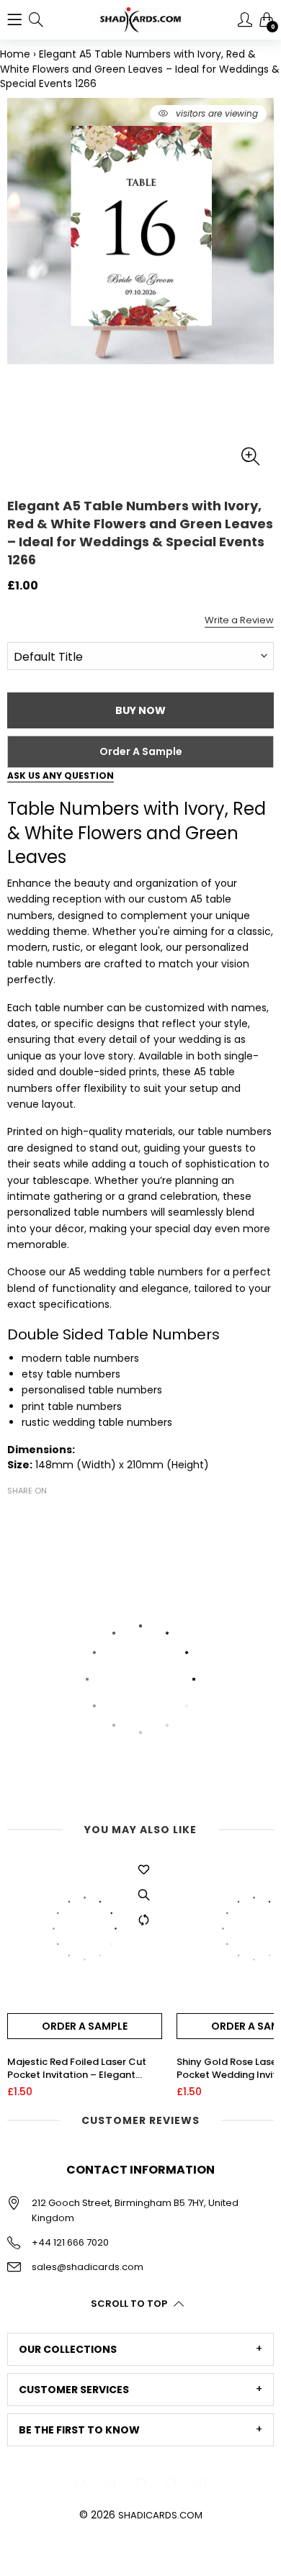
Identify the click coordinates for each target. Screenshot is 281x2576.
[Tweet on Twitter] (37, 1516)
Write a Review (239, 620)
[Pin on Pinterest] (59, 1516)
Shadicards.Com (160, 2515)
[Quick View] (144, 1894)
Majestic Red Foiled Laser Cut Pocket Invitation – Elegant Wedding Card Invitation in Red (81, 2069)
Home (15, 54)
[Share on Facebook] (16, 1516)
